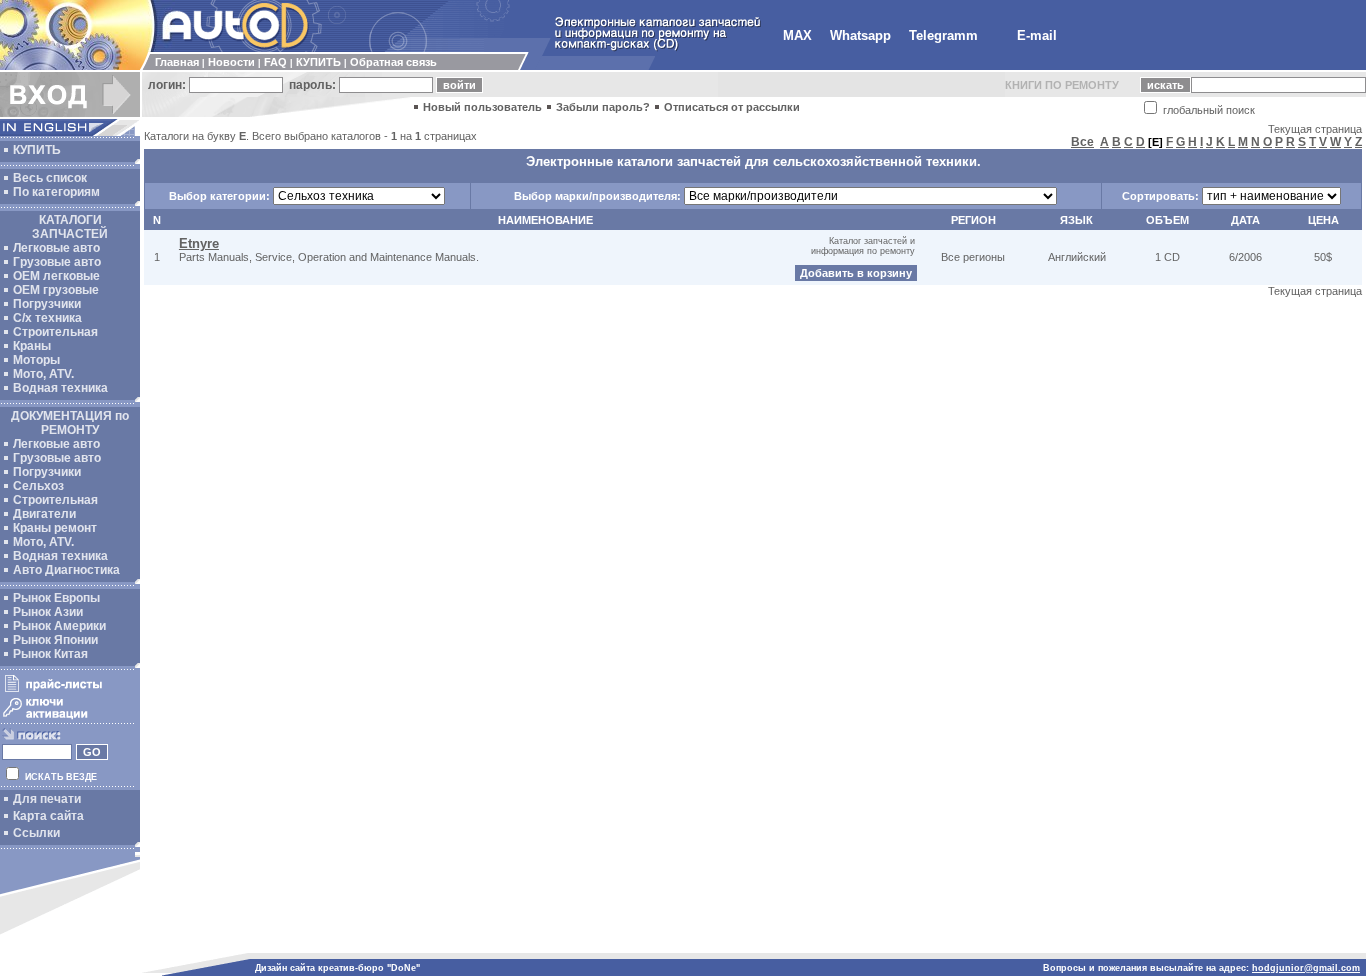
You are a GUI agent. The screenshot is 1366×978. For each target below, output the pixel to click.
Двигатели (44, 514)
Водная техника (60, 388)
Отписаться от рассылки (732, 107)
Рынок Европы (56, 598)
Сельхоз (38, 486)
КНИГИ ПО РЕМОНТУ (1062, 85)
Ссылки (36, 833)
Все (1082, 142)
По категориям (56, 192)
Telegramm (943, 35)
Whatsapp (860, 35)
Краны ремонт (55, 528)
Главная (177, 62)
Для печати (47, 799)
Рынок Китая (50, 654)
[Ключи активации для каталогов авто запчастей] (67, 718)
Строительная (55, 332)
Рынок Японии (55, 640)
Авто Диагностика (66, 570)
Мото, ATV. (43, 374)
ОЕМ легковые (56, 276)
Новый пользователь (482, 107)
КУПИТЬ (318, 62)
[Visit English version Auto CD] (70, 132)
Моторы (36, 360)
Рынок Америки (59, 626)
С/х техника (47, 318)
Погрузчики (47, 304)
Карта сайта (48, 816)
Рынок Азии (48, 612)
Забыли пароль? (603, 107)
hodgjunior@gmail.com (1306, 968)
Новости (231, 62)
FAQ (275, 62)
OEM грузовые (56, 290)
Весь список (50, 178)
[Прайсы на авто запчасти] (67, 691)
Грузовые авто (57, 262)
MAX (797, 35)
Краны (32, 346)
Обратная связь (393, 62)
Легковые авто (56, 248)
